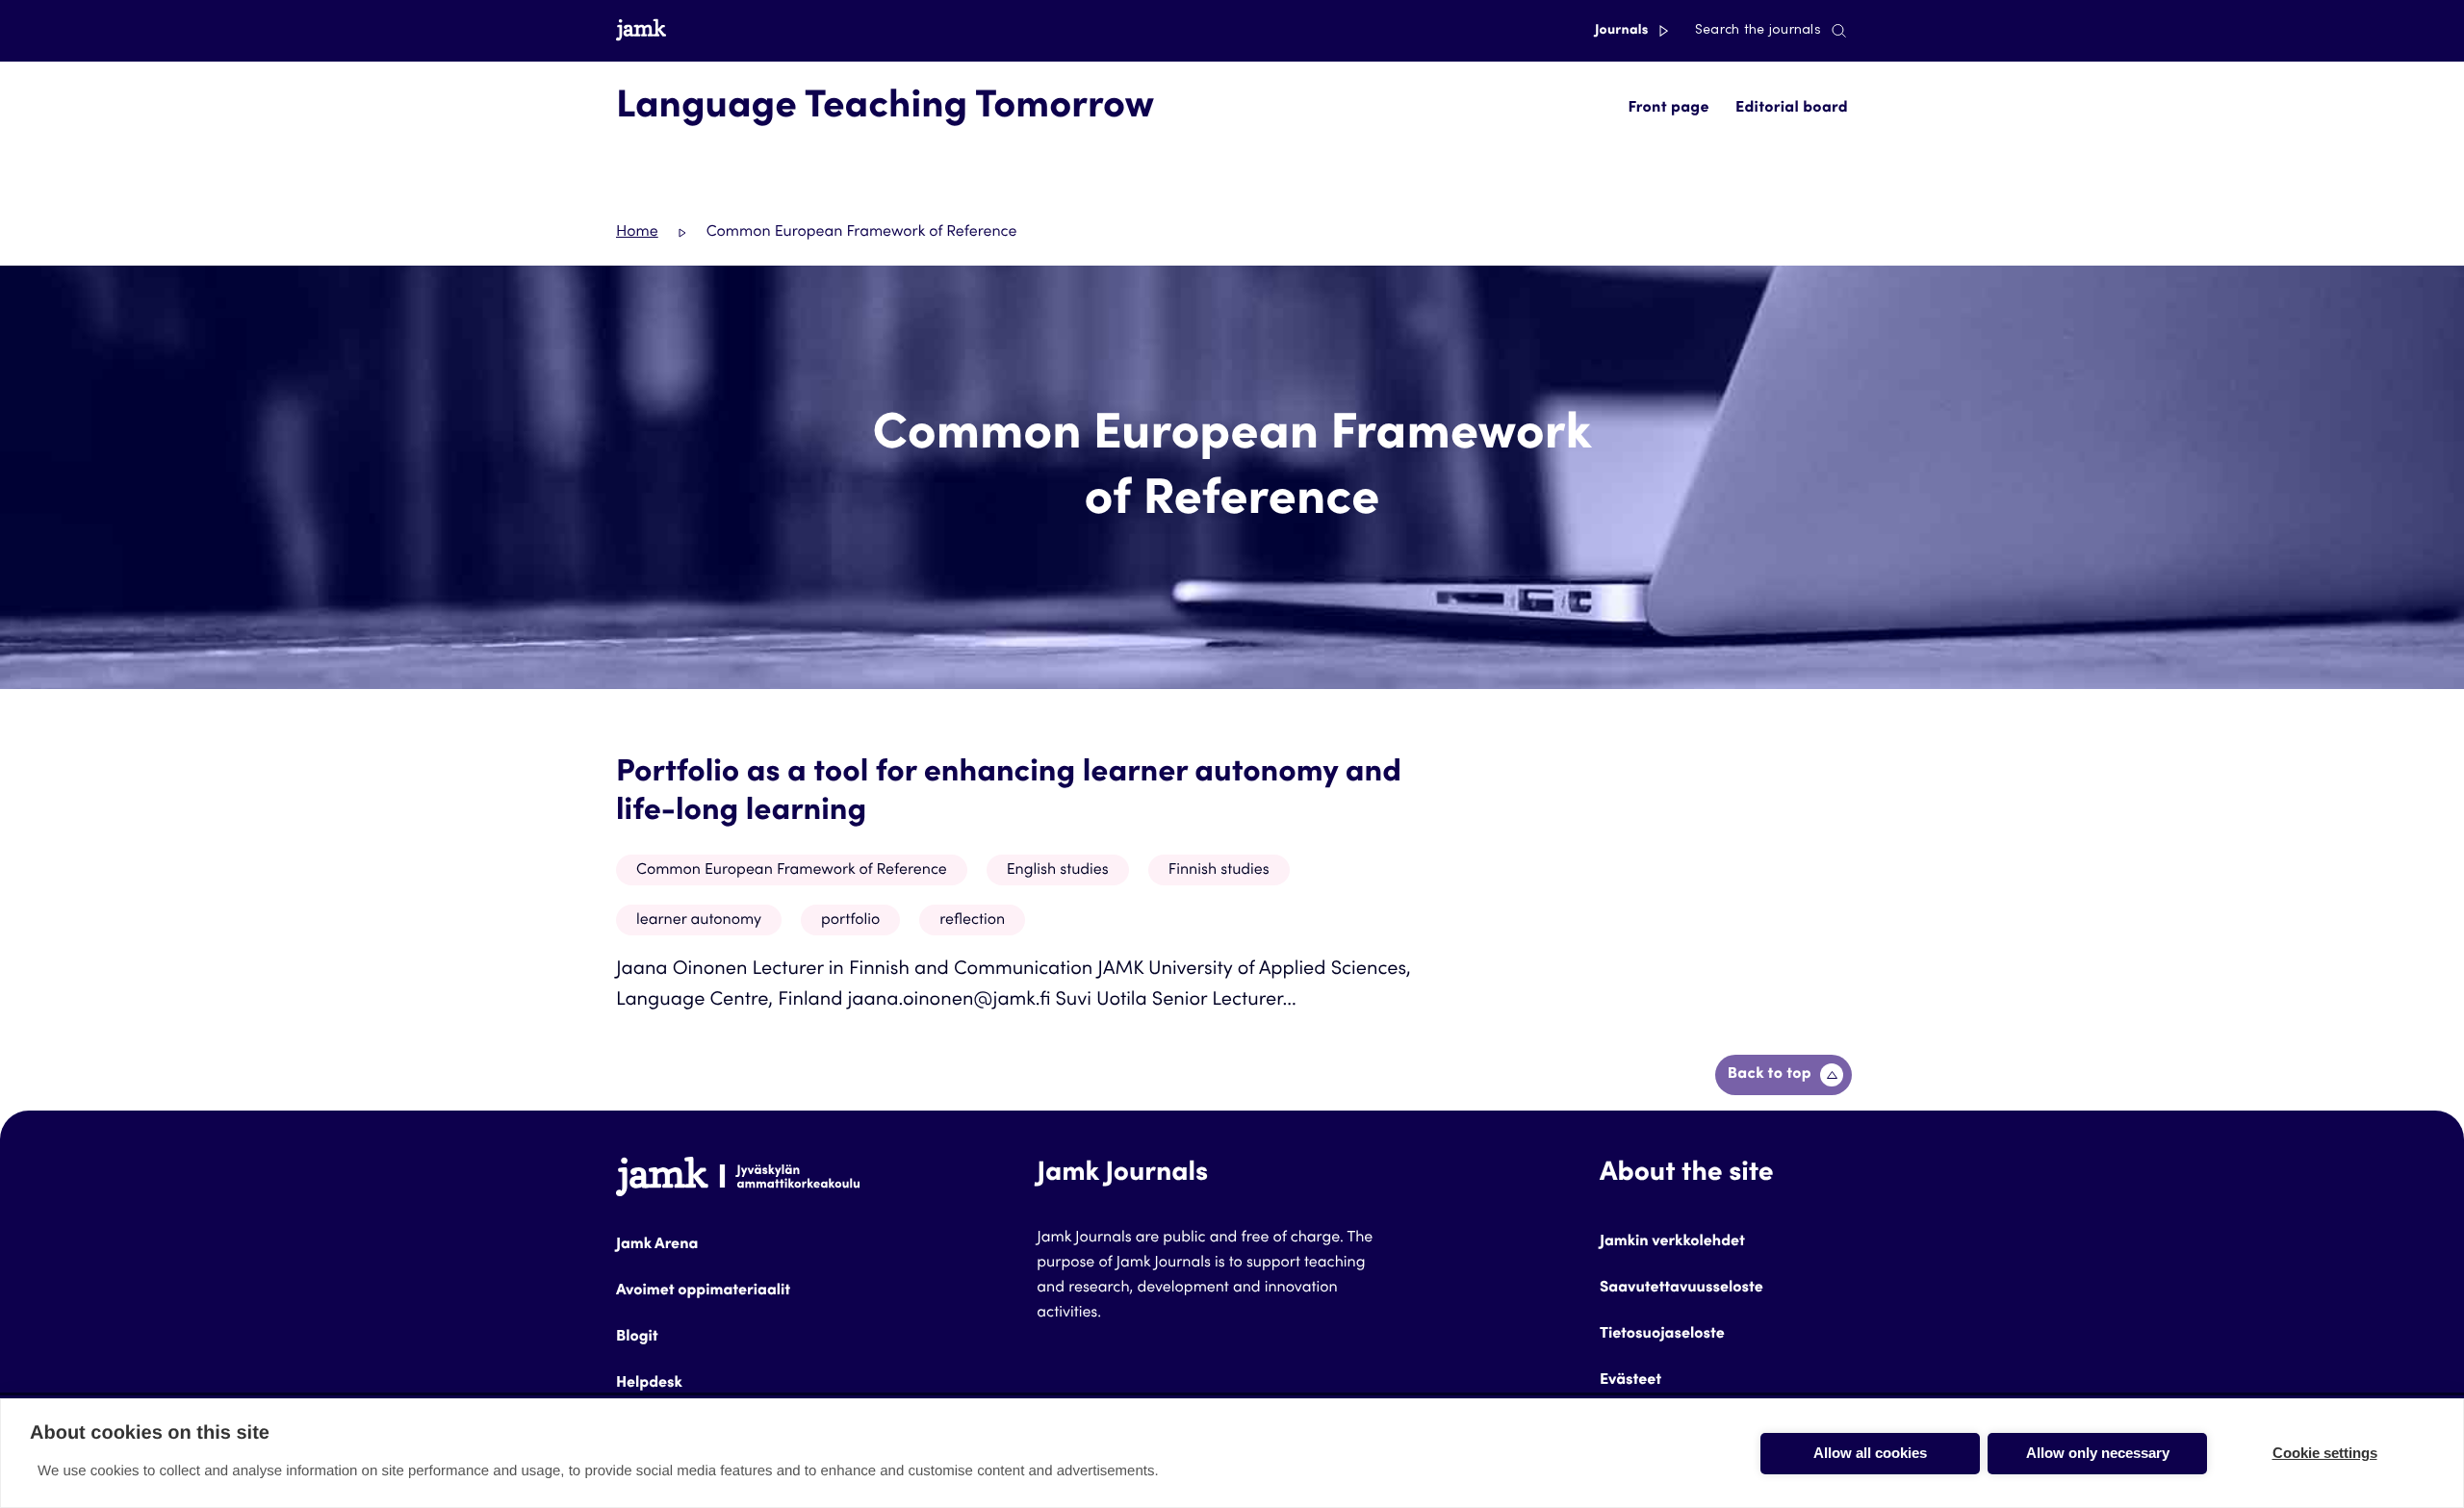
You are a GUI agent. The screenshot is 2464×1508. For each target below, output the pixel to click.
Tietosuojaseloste (1662, 1335)
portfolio (850, 921)
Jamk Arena (657, 1245)
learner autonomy (699, 921)
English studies (1058, 871)
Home (637, 233)
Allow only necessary (2098, 1453)
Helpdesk (649, 1384)
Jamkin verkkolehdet (1672, 1242)
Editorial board (1792, 109)
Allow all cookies (1870, 1453)
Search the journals (1758, 31)
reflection (972, 921)
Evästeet (1630, 1381)
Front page (1668, 109)
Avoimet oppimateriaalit (703, 1291)
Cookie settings (2325, 1453)
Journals (1623, 31)
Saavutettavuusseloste (1681, 1289)
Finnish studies (1219, 871)
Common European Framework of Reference (792, 871)
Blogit (637, 1338)
